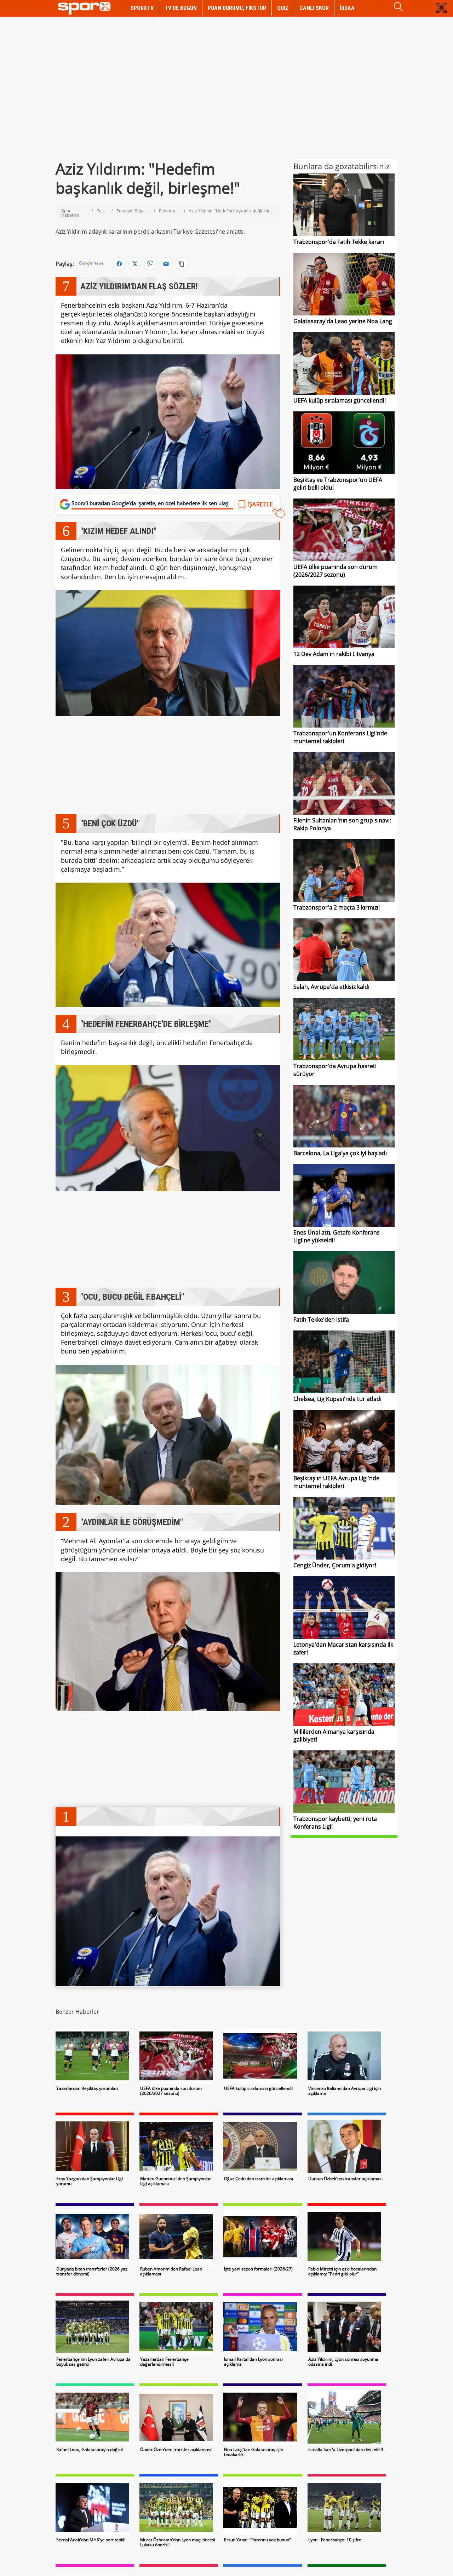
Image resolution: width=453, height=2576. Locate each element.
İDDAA (347, 8)
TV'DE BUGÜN (181, 8)
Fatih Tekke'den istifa (321, 1320)
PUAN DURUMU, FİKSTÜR (237, 8)
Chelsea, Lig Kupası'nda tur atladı (337, 1399)
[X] (135, 264)
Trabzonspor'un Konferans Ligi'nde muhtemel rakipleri (340, 737)
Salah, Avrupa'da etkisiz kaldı (331, 987)
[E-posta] (166, 264)
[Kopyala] (182, 264)
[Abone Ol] (91, 264)
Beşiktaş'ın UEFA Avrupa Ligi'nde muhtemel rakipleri (336, 1482)
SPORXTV (142, 8)
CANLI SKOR (314, 8)
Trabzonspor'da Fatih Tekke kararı (339, 242)
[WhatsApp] (150, 264)
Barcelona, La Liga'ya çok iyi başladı (340, 1153)
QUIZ (283, 8)
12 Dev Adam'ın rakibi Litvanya (334, 654)
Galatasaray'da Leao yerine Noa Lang (343, 321)
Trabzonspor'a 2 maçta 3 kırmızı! (337, 907)
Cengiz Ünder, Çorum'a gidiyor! (335, 1565)
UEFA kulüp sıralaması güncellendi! (340, 400)
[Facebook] (119, 264)
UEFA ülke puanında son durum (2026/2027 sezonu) (336, 571)
